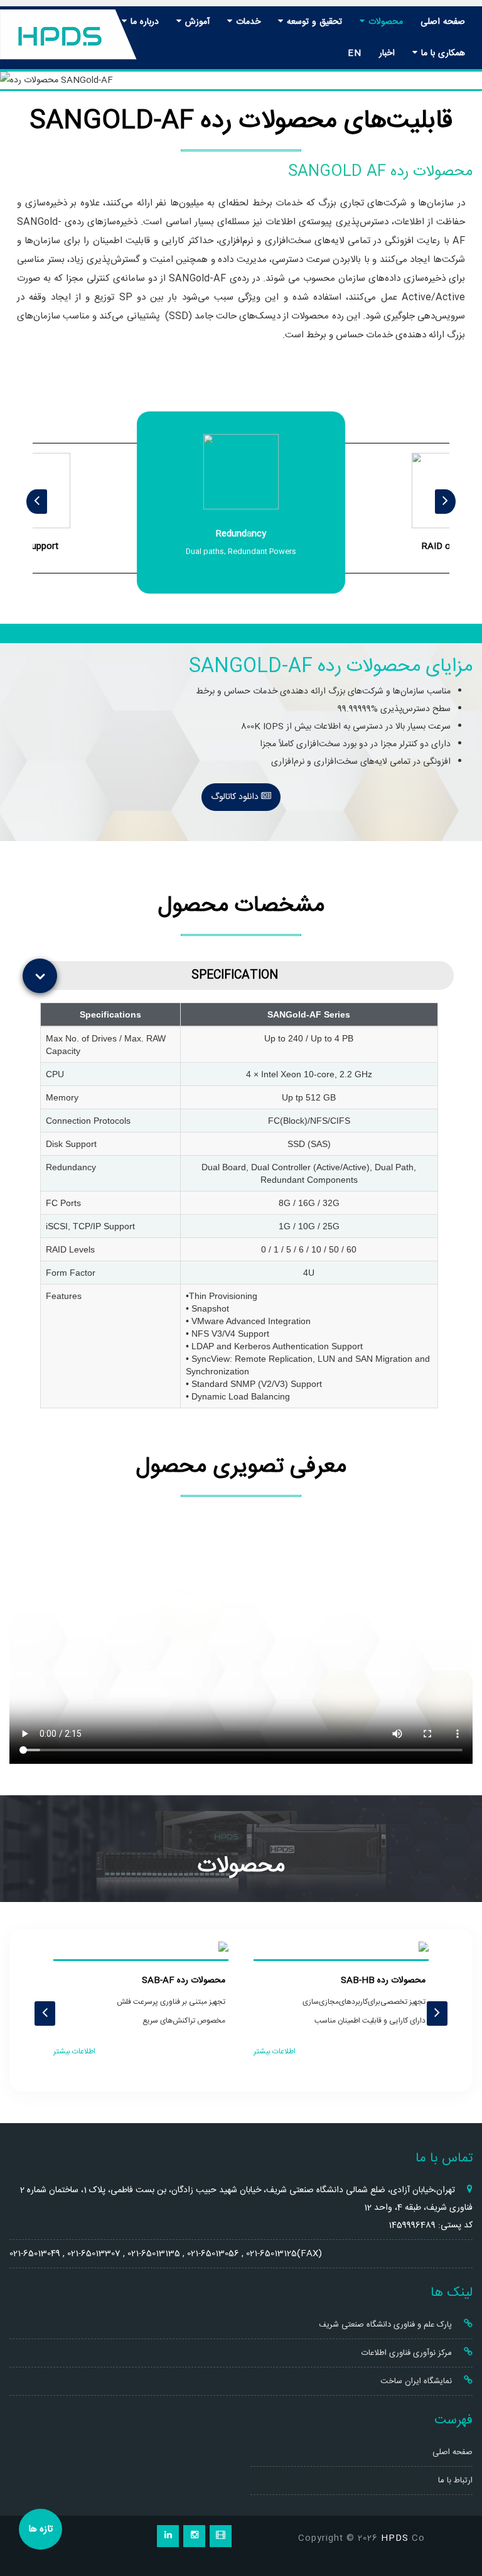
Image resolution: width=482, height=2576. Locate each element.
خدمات (247, 22)
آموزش (196, 22)
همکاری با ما (442, 53)
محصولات (384, 22)
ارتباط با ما (455, 2481)
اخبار (387, 53)
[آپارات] (221, 2536)
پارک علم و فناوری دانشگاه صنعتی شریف (387, 2325)
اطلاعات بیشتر (275, 2052)
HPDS (395, 2538)
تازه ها (40, 2529)
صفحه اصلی (443, 22)
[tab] (244, 976)
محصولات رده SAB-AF (184, 1981)
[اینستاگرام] (194, 2536)
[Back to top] (458, 2521)
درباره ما (143, 22)
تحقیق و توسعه (313, 22)
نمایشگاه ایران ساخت (417, 2381)
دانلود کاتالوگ (236, 797)
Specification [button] (235, 975)
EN (355, 53)
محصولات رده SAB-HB (383, 1981)
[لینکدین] (168, 2536)
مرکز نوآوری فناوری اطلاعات (408, 2353)
